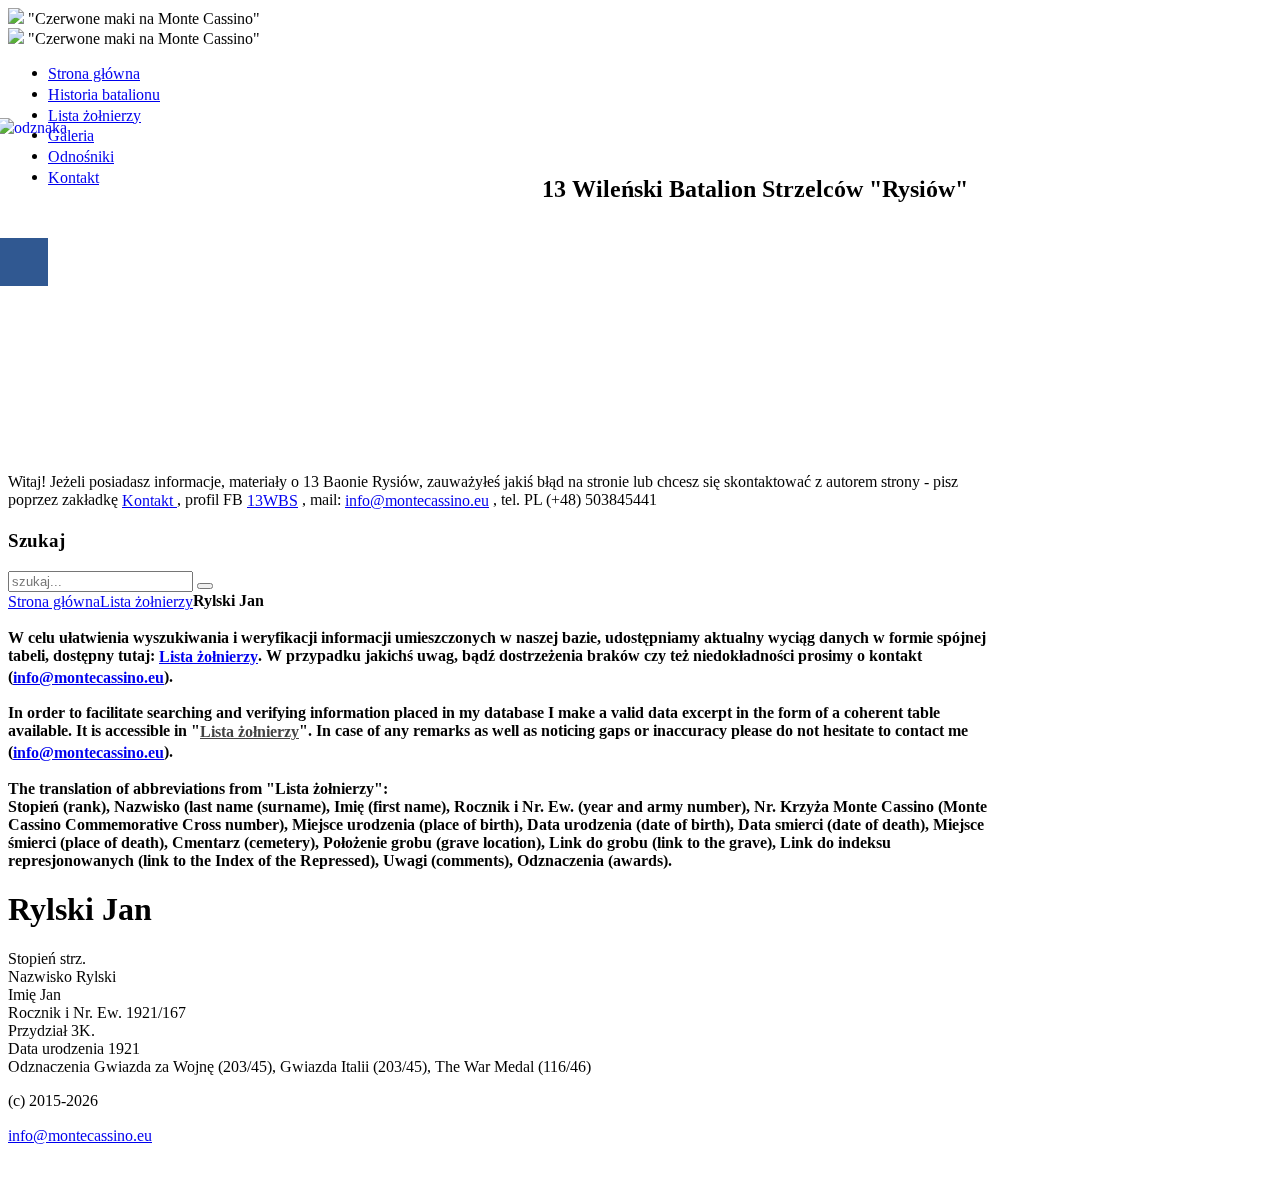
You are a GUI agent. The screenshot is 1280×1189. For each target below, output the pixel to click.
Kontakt (149, 500)
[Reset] (205, 586)
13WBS (272, 500)
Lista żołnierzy (146, 601)
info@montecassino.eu (417, 500)
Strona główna (54, 601)
